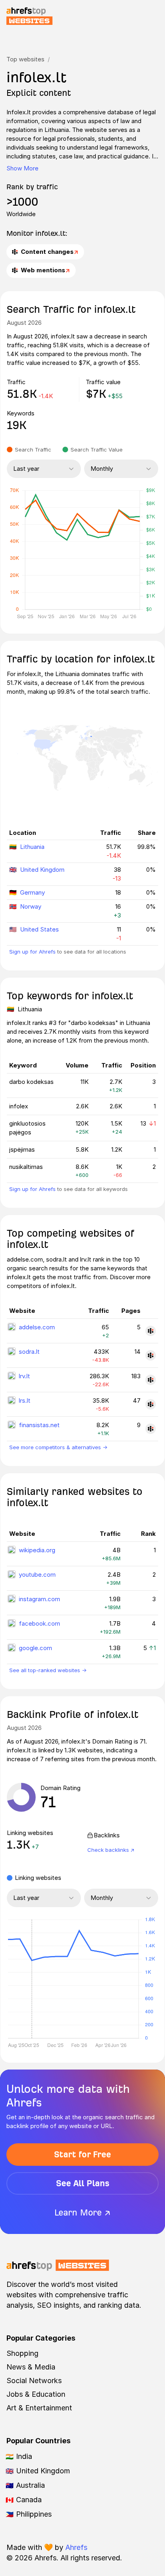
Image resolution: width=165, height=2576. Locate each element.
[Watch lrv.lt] (151, 1380)
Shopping (22, 2353)
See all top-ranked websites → (48, 1670)
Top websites (25, 59)
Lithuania (32, 847)
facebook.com (39, 1623)
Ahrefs (76, 2547)
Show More (22, 168)
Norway (31, 906)
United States (39, 929)
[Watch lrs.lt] (151, 1404)
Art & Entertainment (39, 2408)
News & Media (31, 2367)
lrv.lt (24, 1376)
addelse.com (37, 1327)
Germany (32, 892)
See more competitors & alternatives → (58, 1447)
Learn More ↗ (82, 2212)
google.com (35, 1648)
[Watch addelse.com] (151, 1331)
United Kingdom (42, 870)
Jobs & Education (36, 2394)
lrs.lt (25, 1400)
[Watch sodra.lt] (151, 1355)
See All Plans (83, 2183)
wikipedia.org (37, 1550)
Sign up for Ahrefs (32, 952)
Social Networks (34, 2381)
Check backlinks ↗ (111, 1850)
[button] (32, 1979)
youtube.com (37, 1575)
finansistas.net (39, 1425)
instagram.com (39, 1599)
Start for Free (82, 2154)
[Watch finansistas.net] (151, 1429)
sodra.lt (29, 1352)
